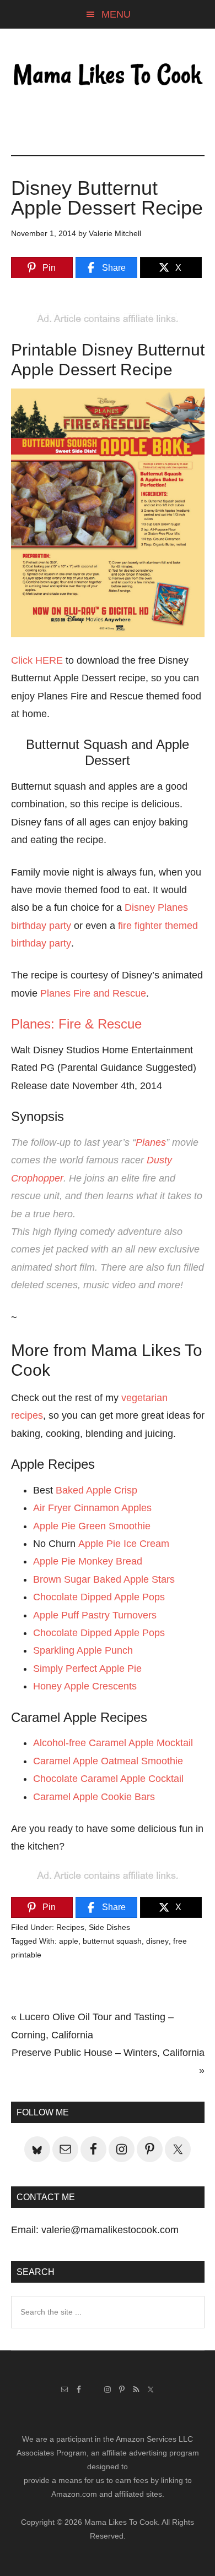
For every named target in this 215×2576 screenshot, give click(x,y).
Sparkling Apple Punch (83, 1650)
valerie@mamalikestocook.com (110, 2230)
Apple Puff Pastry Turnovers (95, 1615)
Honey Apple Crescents (85, 1686)
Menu (116, 14)
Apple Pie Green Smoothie (92, 1526)
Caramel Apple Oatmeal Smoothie (108, 1761)
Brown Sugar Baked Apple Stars (104, 1579)
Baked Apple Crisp (96, 1490)
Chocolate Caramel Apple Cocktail (108, 1779)
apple (69, 1941)
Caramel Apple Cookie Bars (94, 1797)
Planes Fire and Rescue (93, 993)
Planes (151, 1142)
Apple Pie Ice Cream (124, 1544)
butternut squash (112, 1941)
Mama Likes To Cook (108, 75)
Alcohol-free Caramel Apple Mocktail (113, 1743)
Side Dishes (109, 1927)
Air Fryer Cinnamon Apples (92, 1508)
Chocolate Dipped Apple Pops (99, 1597)
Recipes (70, 1927)
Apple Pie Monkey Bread (88, 1561)
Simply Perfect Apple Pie (87, 1669)
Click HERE (37, 660)
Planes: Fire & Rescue (76, 1024)
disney (157, 1941)
